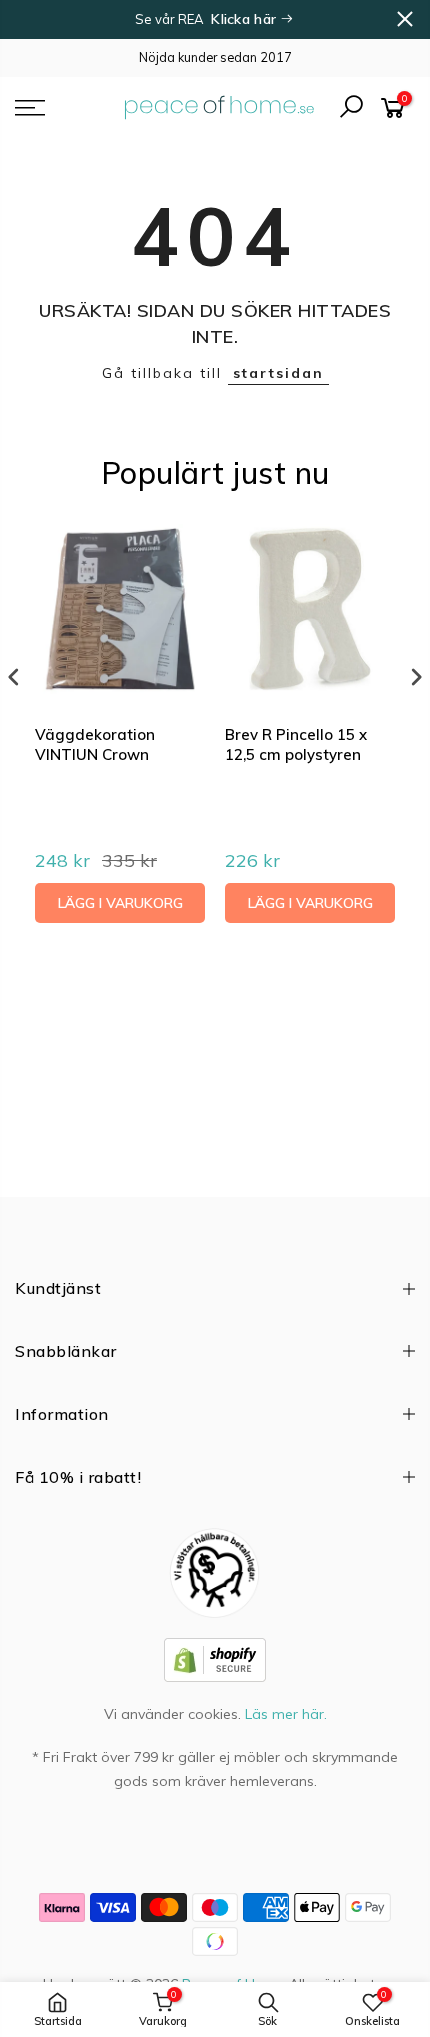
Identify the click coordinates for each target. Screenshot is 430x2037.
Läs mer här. (286, 1714)
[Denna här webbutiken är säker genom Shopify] (215, 1659)
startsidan (278, 373)
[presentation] (14, 677)
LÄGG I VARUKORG (120, 903)
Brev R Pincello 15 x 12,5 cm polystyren (296, 744)
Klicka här (245, 19)
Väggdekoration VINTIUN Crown (95, 744)
